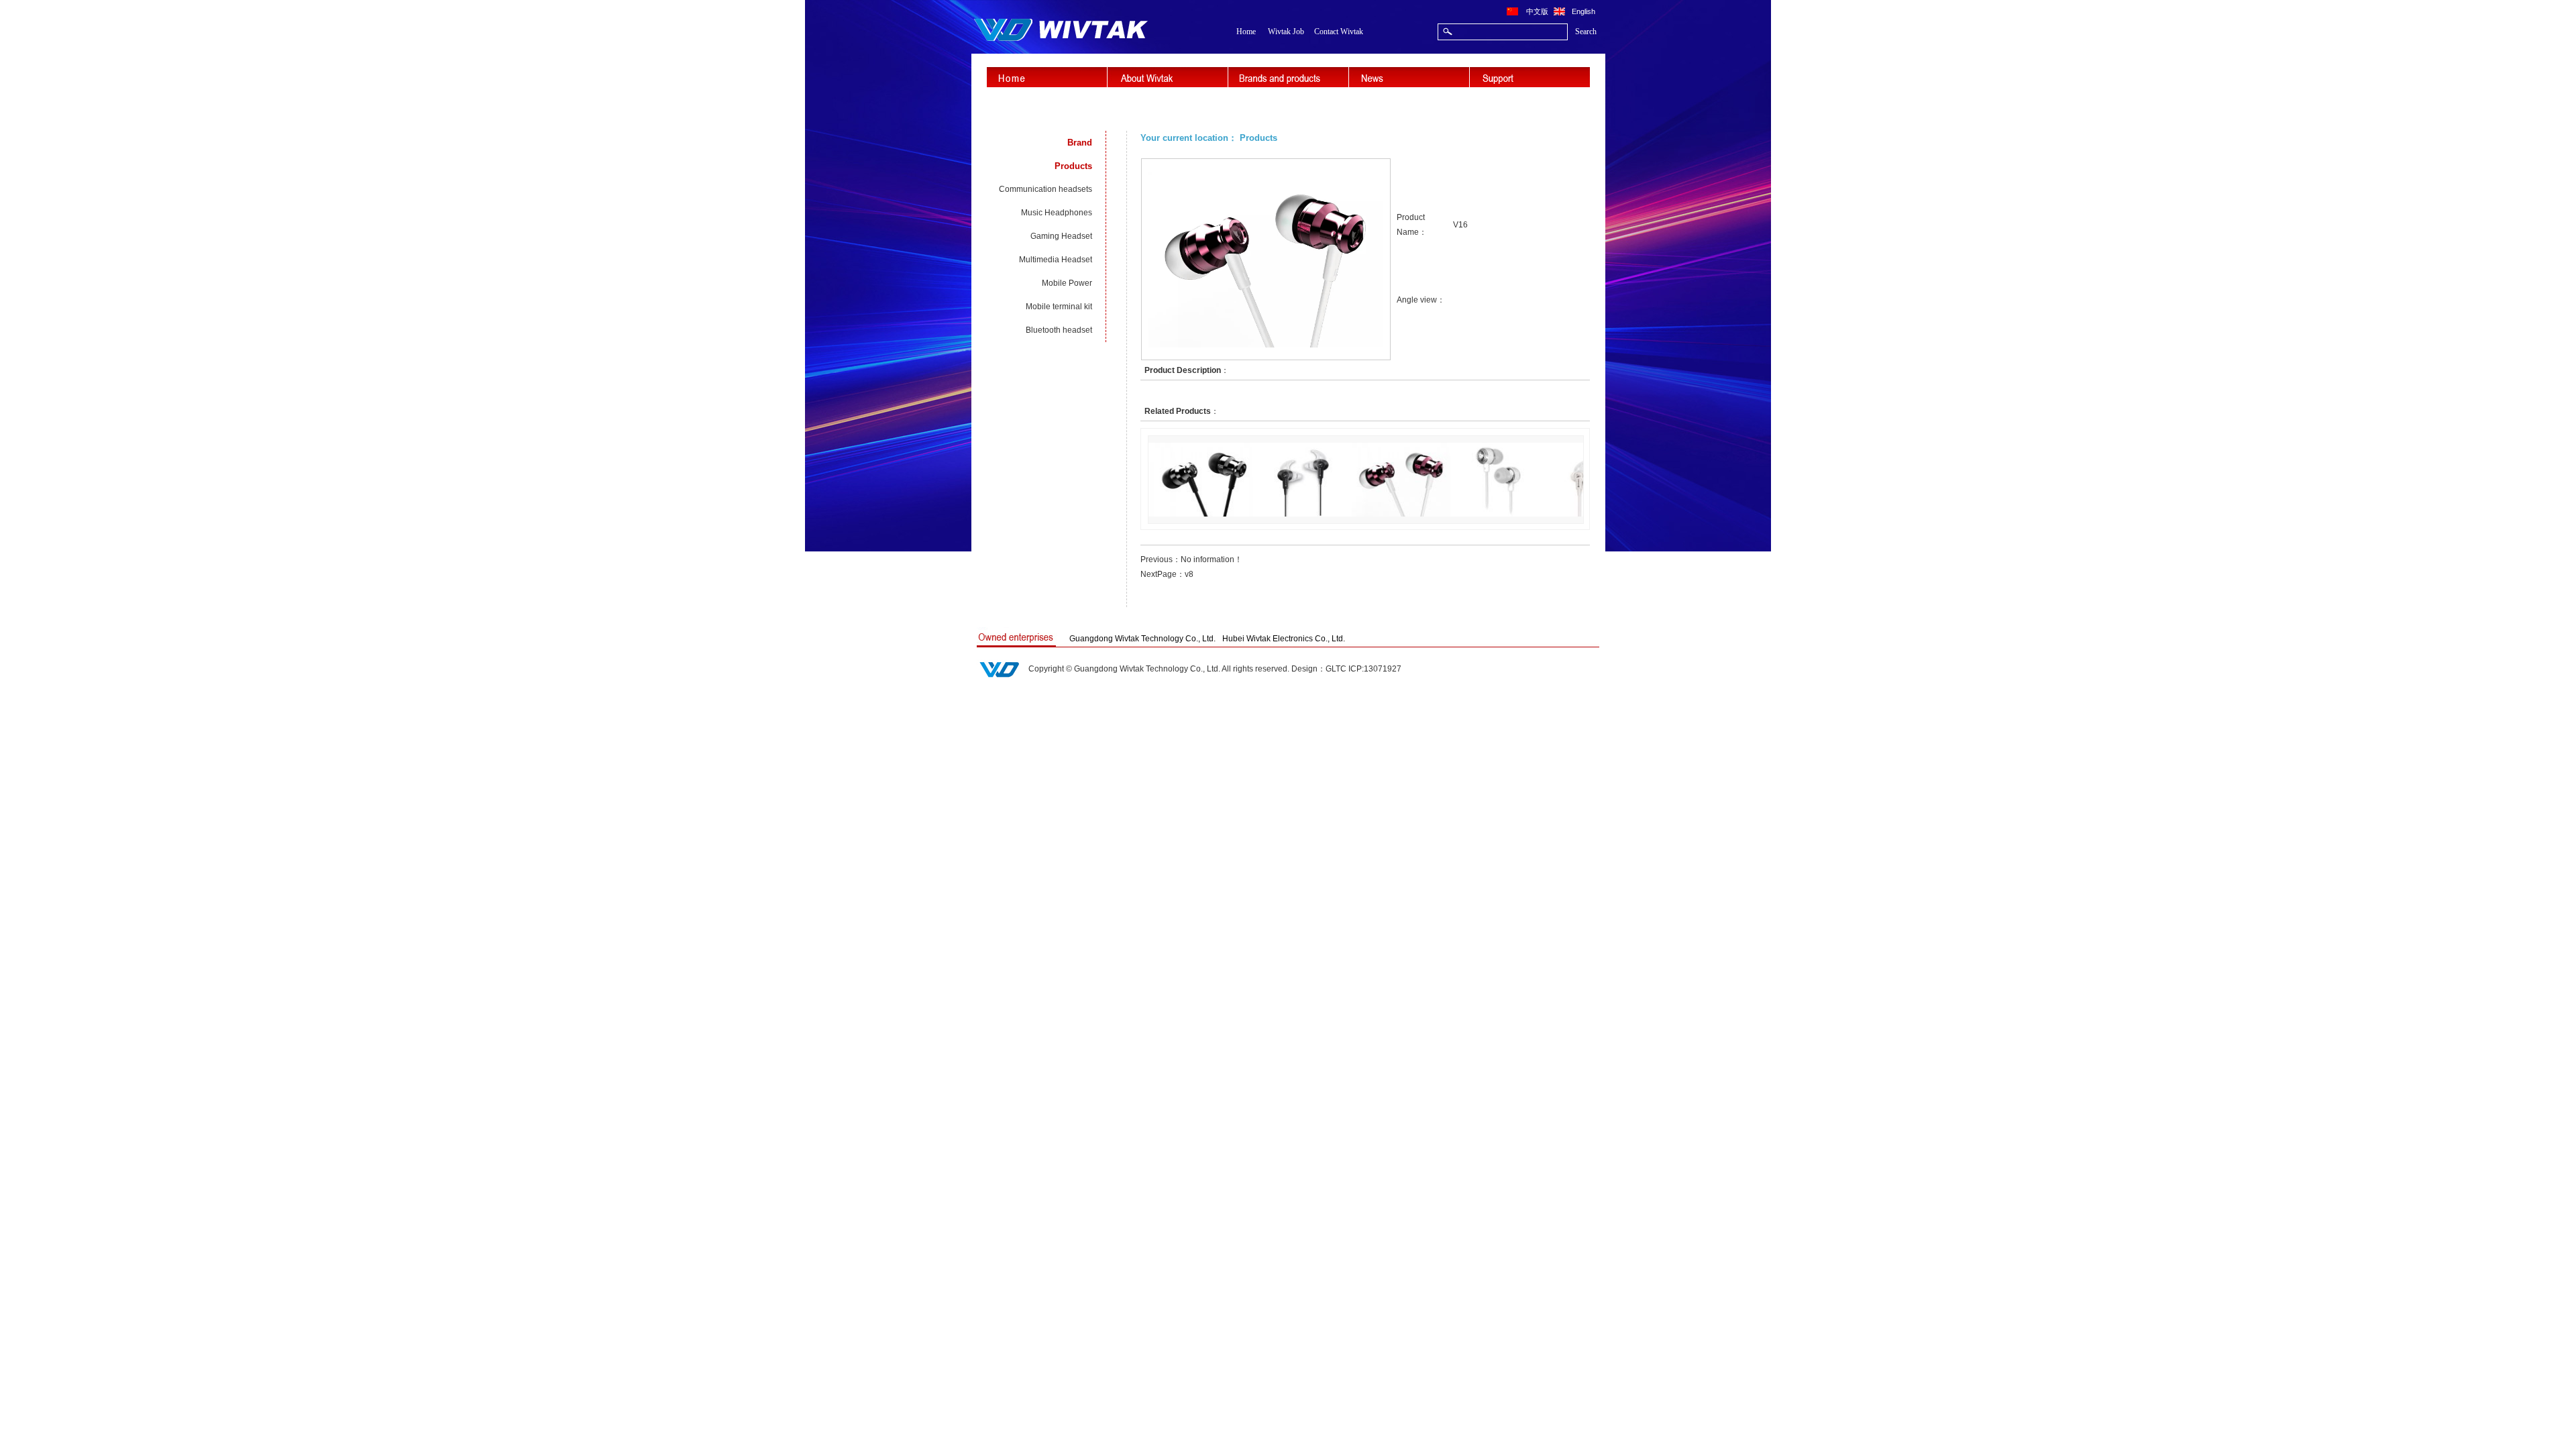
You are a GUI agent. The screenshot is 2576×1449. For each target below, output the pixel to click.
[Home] (1047, 77)
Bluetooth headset (1059, 330)
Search (1586, 32)
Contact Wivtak (1339, 32)
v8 (1189, 574)
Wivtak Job (1286, 32)
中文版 (1537, 11)
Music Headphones (1057, 213)
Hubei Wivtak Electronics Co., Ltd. (1284, 639)
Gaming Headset (1061, 236)
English (1584, 11)
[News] (1409, 77)
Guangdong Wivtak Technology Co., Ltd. (1142, 639)
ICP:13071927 (1375, 669)
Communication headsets (1045, 189)
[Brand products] (1288, 77)
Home (1246, 32)
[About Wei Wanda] (1168, 77)
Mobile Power (1067, 283)
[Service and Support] (1530, 77)
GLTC (1336, 669)
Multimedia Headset (1056, 260)
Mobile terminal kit (1059, 307)
